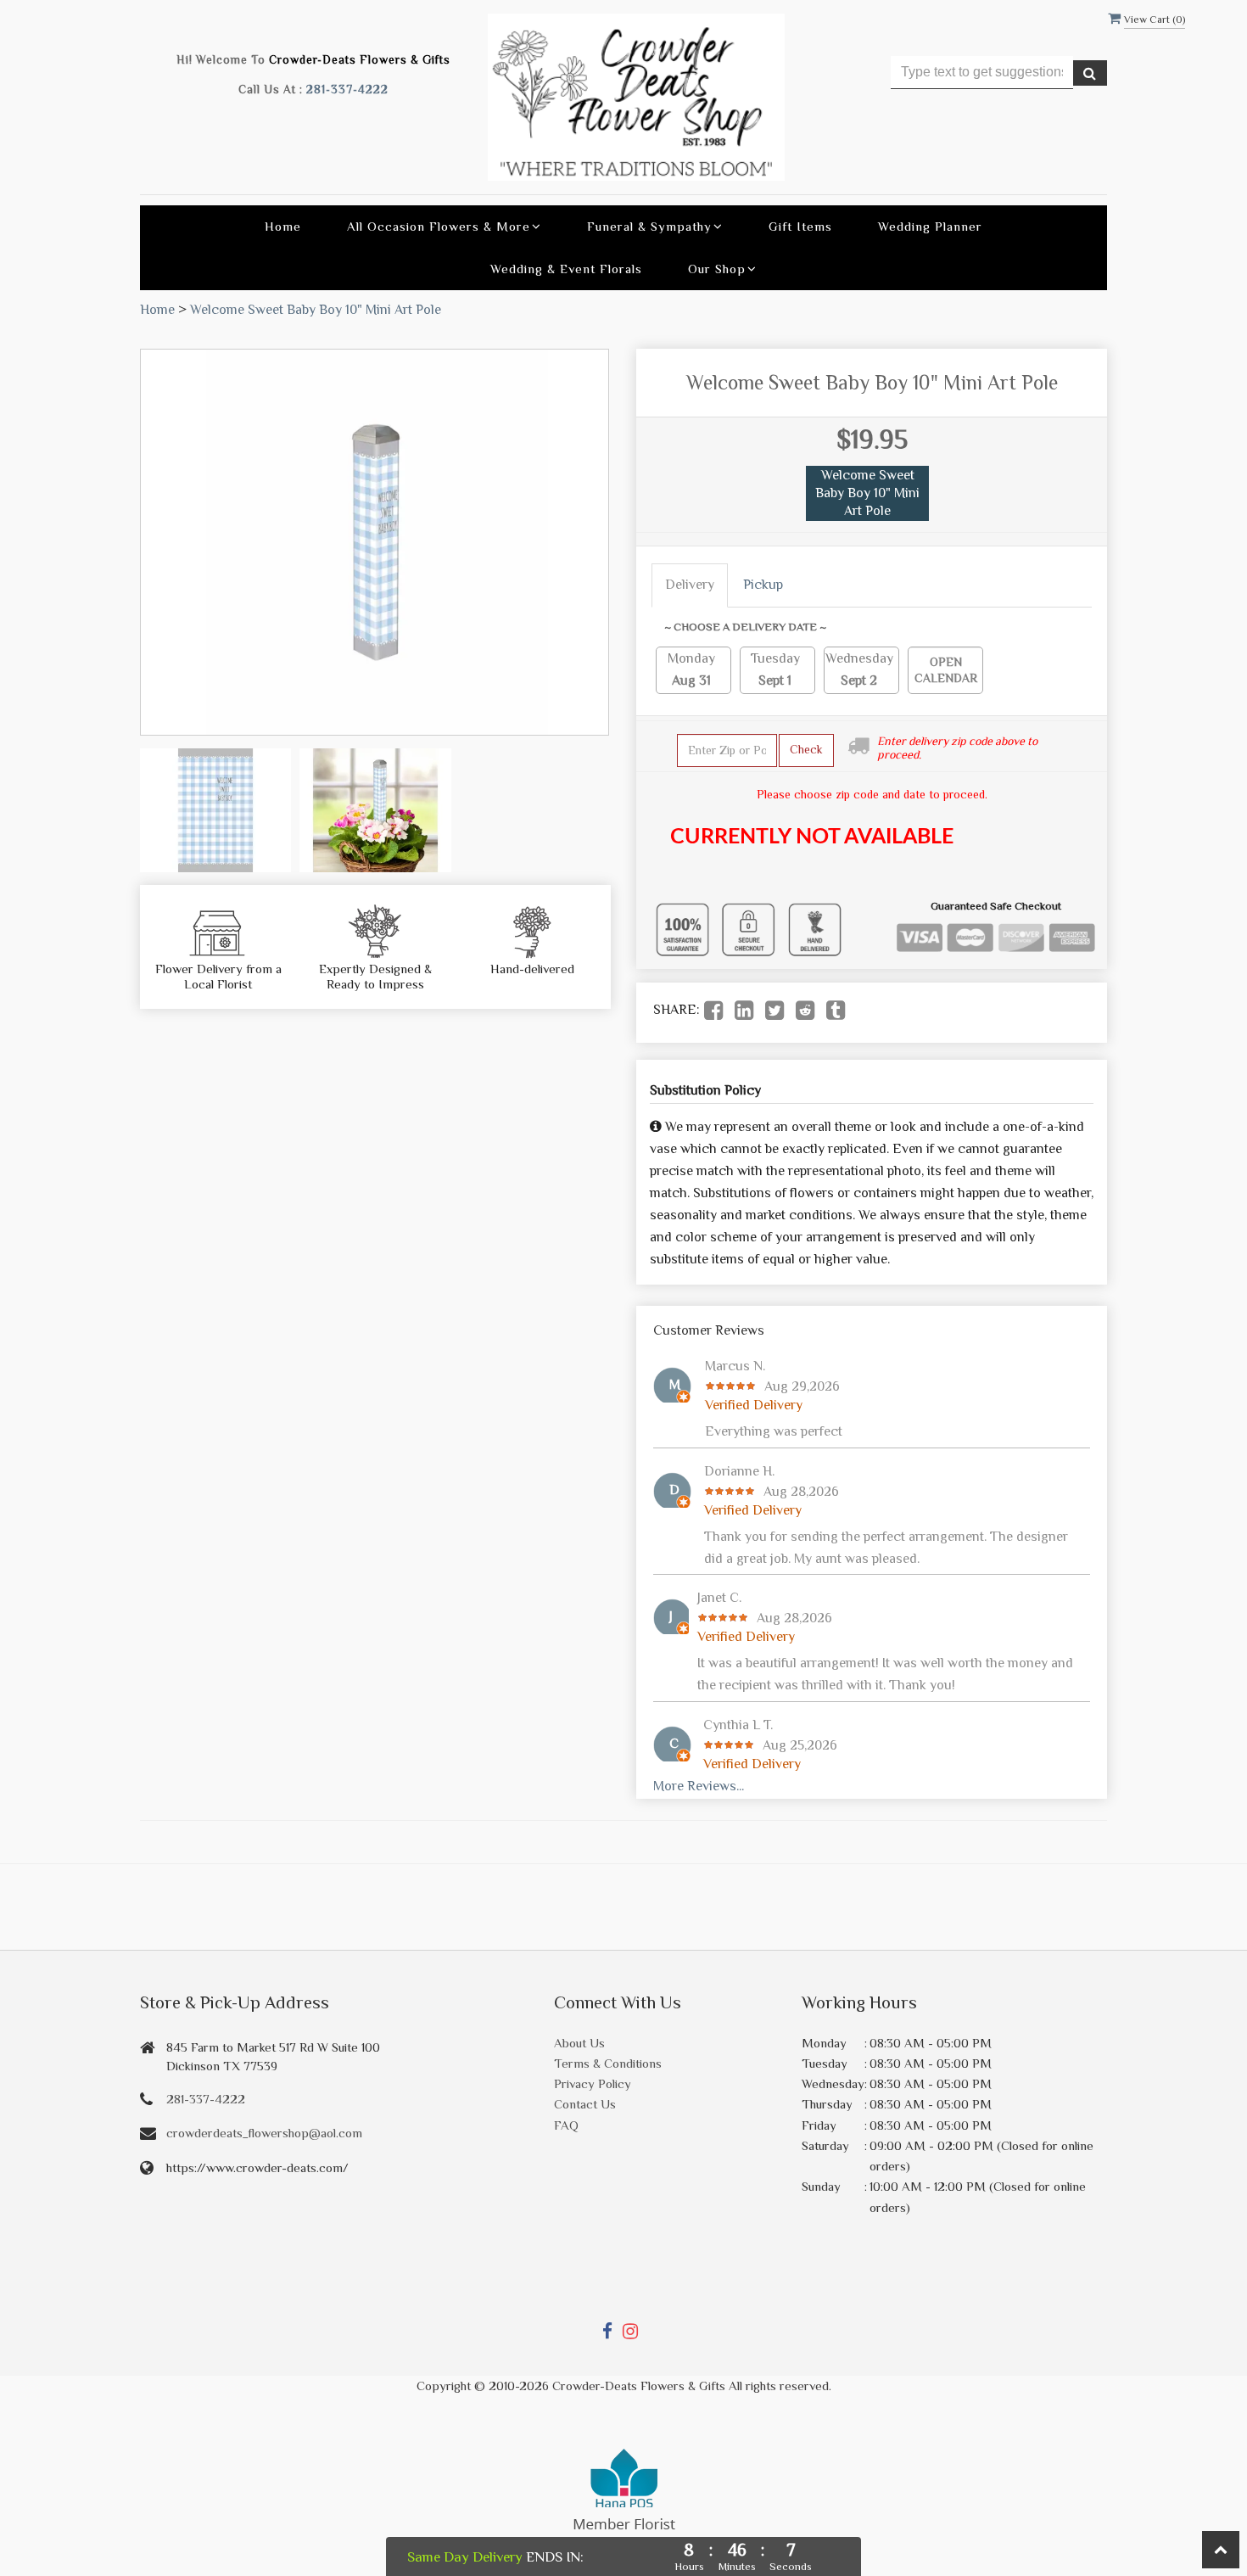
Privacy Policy (593, 2083)
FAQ (566, 2125)
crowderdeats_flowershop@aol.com (264, 2133)
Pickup (763, 585)
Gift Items (800, 226)
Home (283, 226)
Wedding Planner (930, 226)
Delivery (690, 585)
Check (806, 749)
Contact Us (585, 2104)
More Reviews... (699, 1786)
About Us (579, 2043)
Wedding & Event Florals (566, 269)
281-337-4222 (347, 90)
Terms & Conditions (608, 2063)
